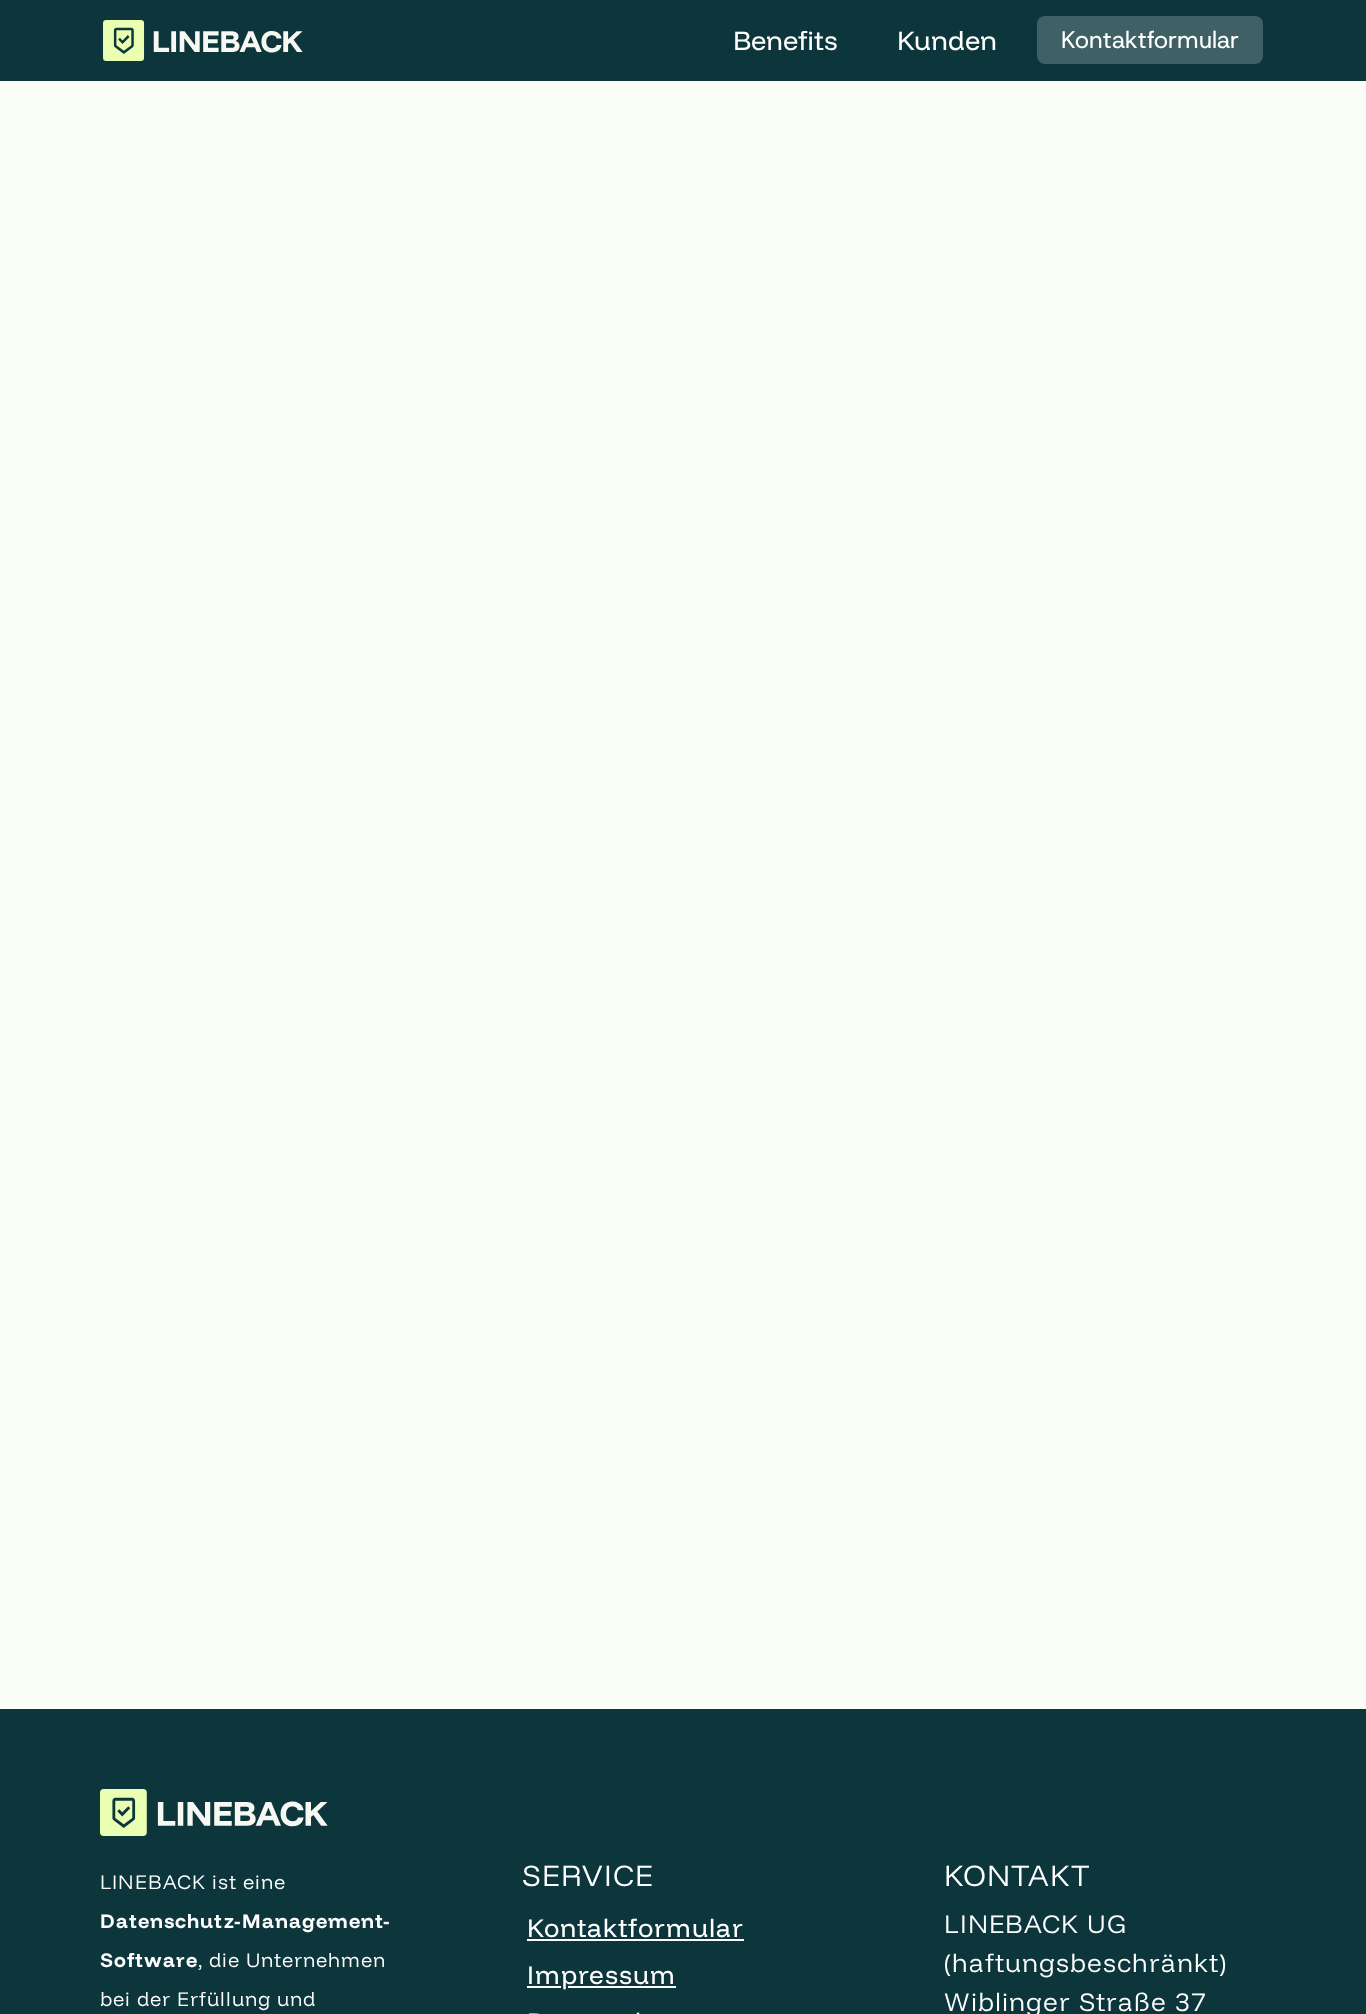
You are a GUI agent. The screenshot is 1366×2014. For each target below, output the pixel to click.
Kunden (947, 40)
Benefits (785, 40)
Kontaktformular (1150, 40)
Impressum (601, 1974)
